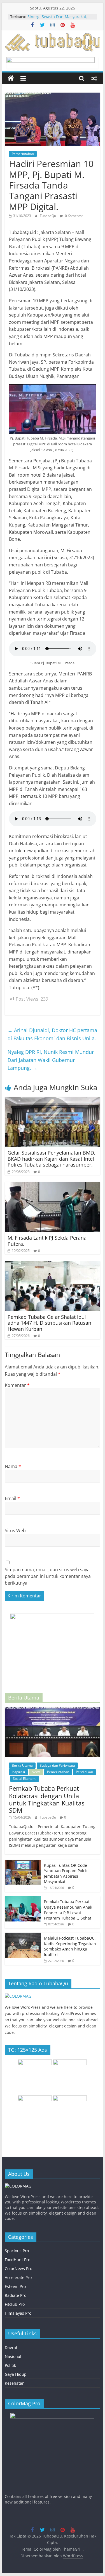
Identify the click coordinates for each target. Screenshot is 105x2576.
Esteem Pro (15, 2286)
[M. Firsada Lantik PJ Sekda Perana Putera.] (53, 1185)
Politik (10, 2365)
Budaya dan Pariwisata (57, 1765)
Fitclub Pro (15, 2304)
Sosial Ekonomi (25, 1779)
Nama (13, 1466)
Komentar (17, 1385)
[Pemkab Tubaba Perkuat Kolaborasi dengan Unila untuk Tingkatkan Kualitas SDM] (53, 1710)
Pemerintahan (23, 154)
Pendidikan (84, 1772)
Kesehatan (15, 2383)
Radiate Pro (16, 2295)
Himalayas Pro (18, 2313)
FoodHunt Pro (17, 2260)
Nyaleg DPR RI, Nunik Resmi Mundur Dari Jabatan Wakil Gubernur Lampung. (51, 1060)
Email (12, 1498)
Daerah (12, 2347)
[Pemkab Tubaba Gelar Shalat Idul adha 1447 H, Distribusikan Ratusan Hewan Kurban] (53, 1264)
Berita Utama (22, 1765)
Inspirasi (18, 1772)
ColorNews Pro (18, 2269)
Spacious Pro (17, 2251)
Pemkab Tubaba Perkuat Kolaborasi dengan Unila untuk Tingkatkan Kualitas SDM (47, 1799)
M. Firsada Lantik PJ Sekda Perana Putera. (47, 1241)
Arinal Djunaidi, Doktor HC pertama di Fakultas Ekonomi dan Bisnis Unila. (52, 1034)
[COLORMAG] (18, 1996)
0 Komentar (74, 216)
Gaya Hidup (16, 2374)
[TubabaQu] (11, 78)
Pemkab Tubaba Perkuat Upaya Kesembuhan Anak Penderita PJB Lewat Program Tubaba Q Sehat (68, 1910)
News (36, 1772)
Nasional (13, 2356)
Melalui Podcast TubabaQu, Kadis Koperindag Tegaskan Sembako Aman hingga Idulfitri (70, 1946)
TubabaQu (48, 216)
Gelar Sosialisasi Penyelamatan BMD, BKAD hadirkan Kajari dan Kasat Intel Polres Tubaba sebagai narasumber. (52, 1159)
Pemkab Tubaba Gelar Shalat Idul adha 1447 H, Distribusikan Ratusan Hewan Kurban (49, 1323)
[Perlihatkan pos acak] (94, 78)
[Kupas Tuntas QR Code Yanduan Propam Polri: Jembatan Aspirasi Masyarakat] (23, 1863)
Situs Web (15, 1530)
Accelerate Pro (18, 2277)
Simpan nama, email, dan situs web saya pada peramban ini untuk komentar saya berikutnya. (48, 1576)
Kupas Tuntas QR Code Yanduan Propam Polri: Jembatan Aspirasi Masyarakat (66, 1874)
